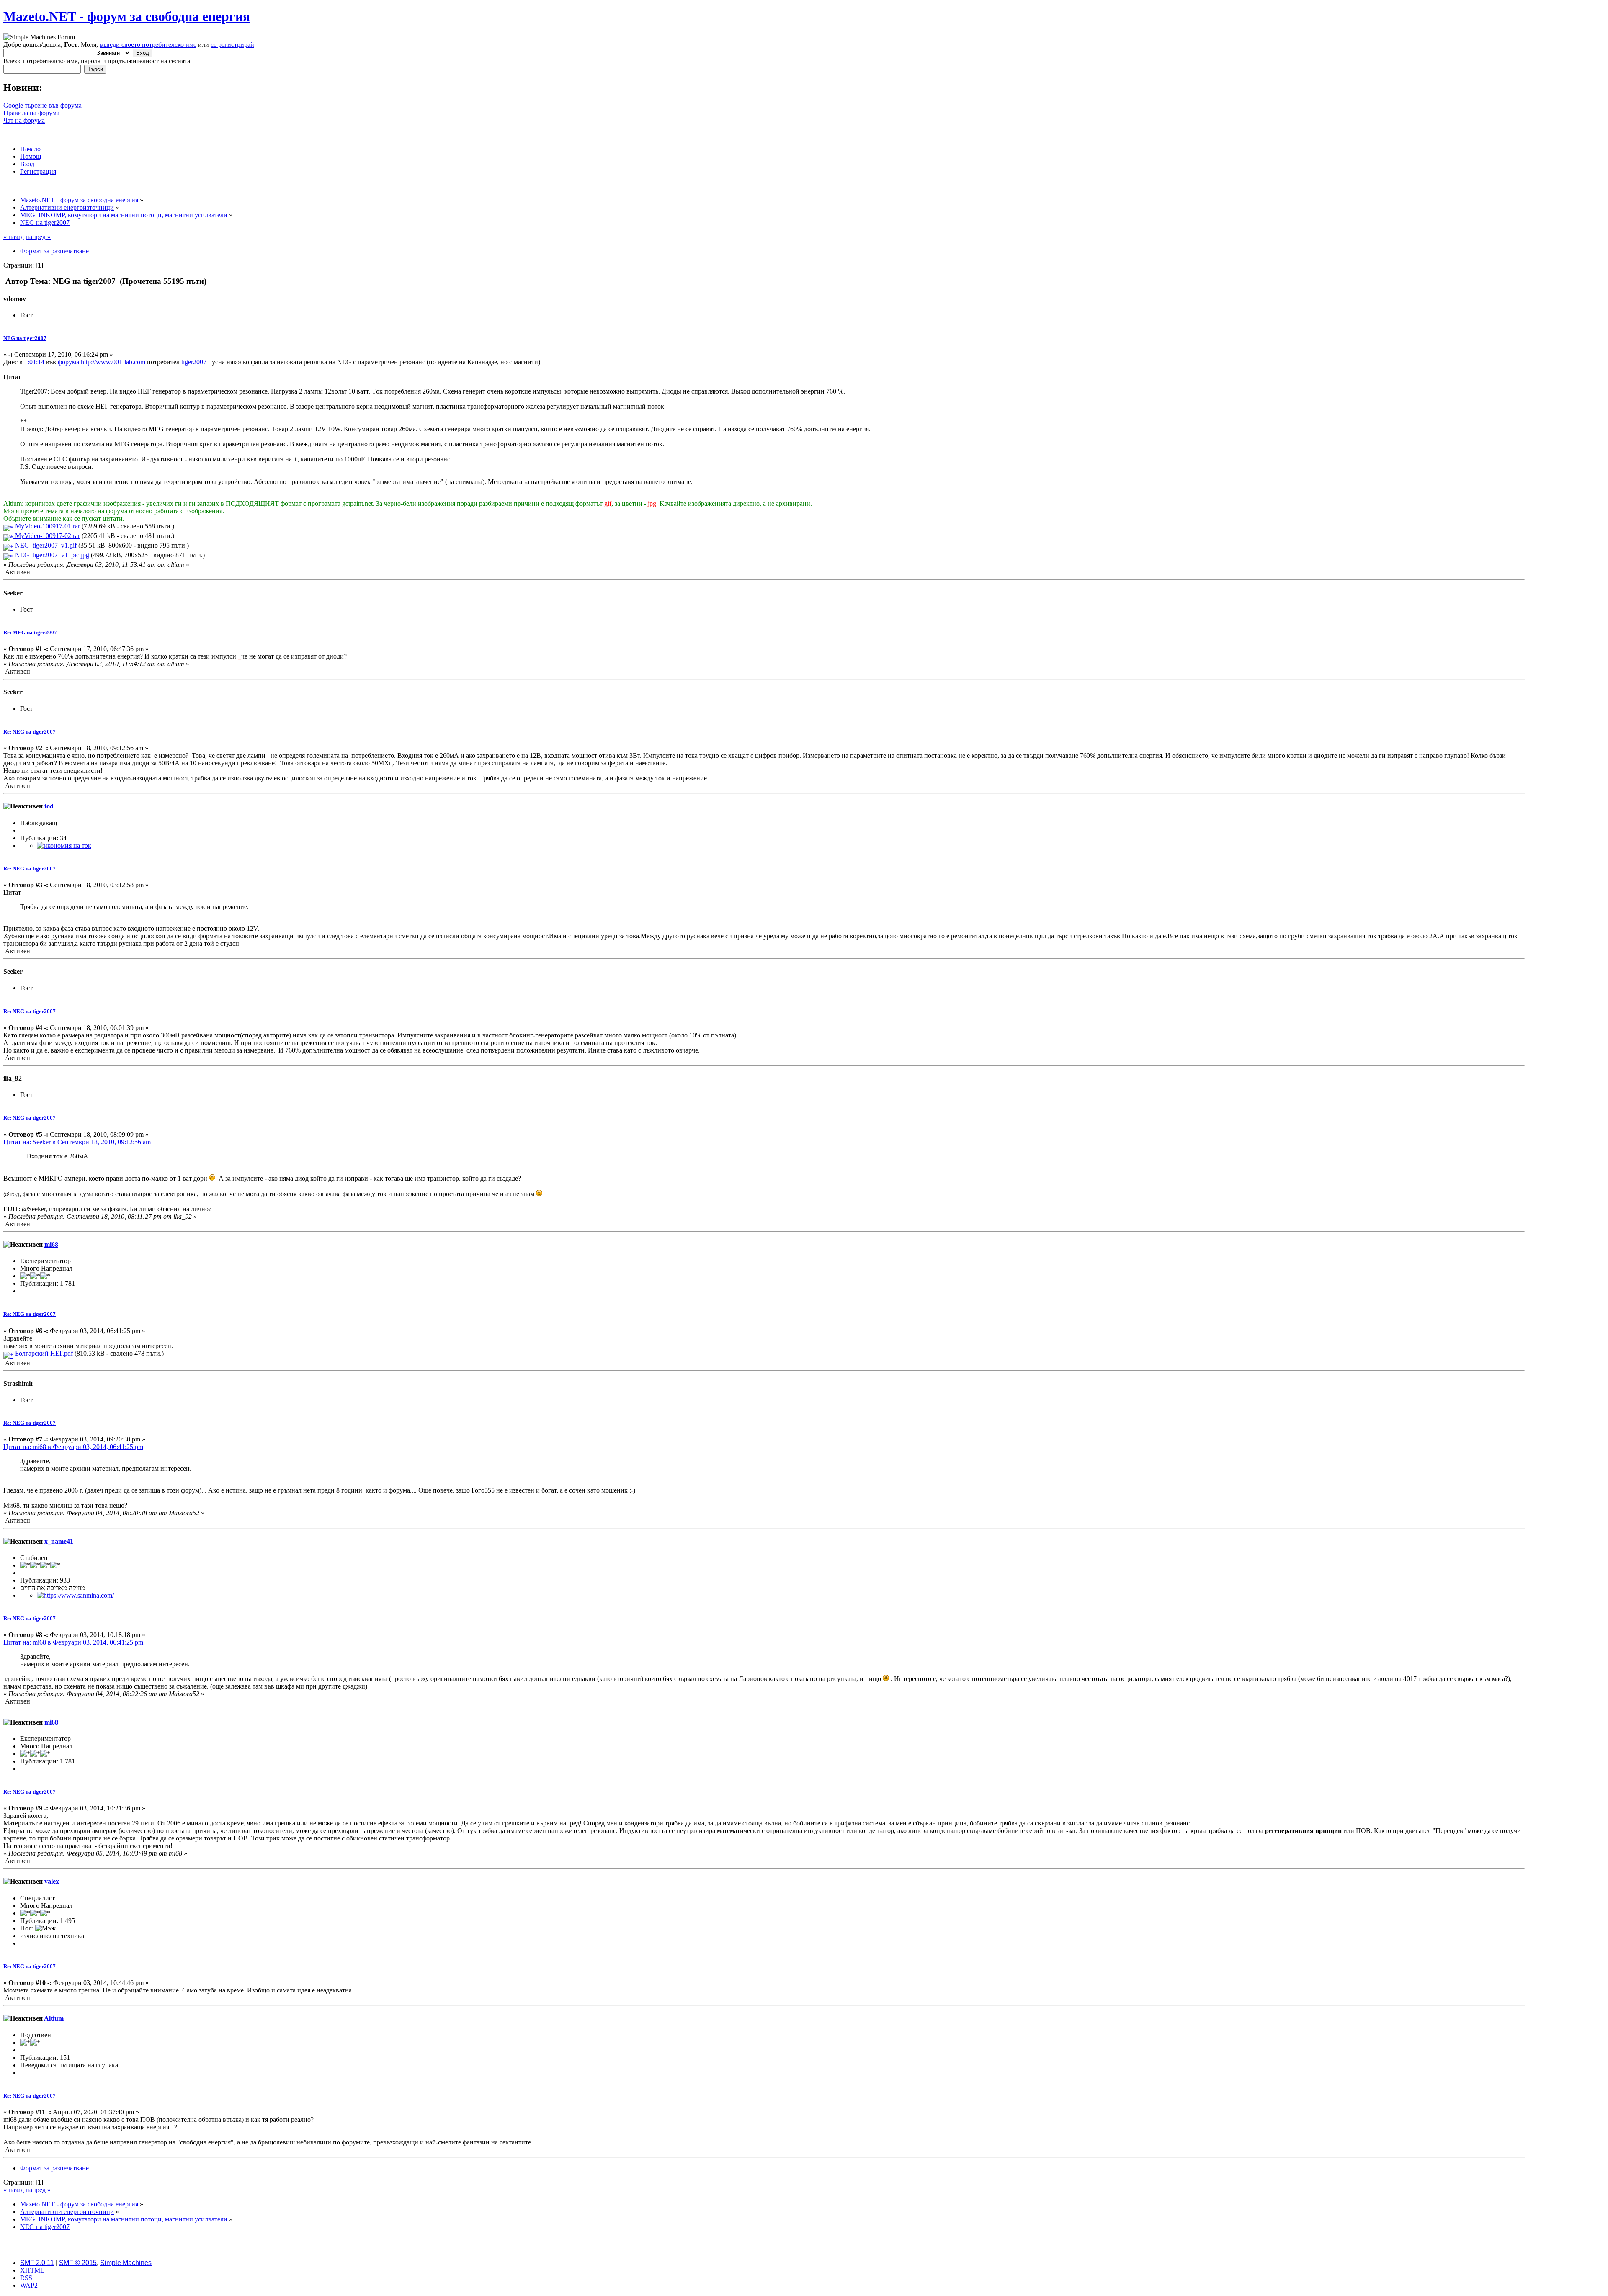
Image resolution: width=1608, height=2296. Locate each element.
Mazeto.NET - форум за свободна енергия (127, 16)
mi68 (51, 1245)
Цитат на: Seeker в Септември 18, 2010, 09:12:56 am (77, 1142)
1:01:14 (34, 362)
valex (52, 1881)
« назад (14, 237)
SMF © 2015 (78, 2263)
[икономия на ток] (64, 846)
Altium (54, 2018)
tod (49, 806)
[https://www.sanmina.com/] (75, 1595)
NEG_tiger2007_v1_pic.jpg (51, 555)
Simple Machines (126, 2263)
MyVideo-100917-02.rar (47, 536)
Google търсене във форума (43, 105)
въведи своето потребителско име (148, 45)
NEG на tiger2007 (25, 338)
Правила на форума (31, 113)
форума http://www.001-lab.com (102, 362)
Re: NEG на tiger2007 (30, 732)
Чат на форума (24, 120)
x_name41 (59, 1541)
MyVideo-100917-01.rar (47, 526)
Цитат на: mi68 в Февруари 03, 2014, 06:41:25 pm (73, 1447)
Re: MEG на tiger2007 (30, 632)
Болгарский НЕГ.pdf (43, 1353)
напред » (38, 237)
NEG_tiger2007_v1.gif (45, 545)
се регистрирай (232, 45)
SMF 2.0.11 (37, 2263)
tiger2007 (194, 362)
